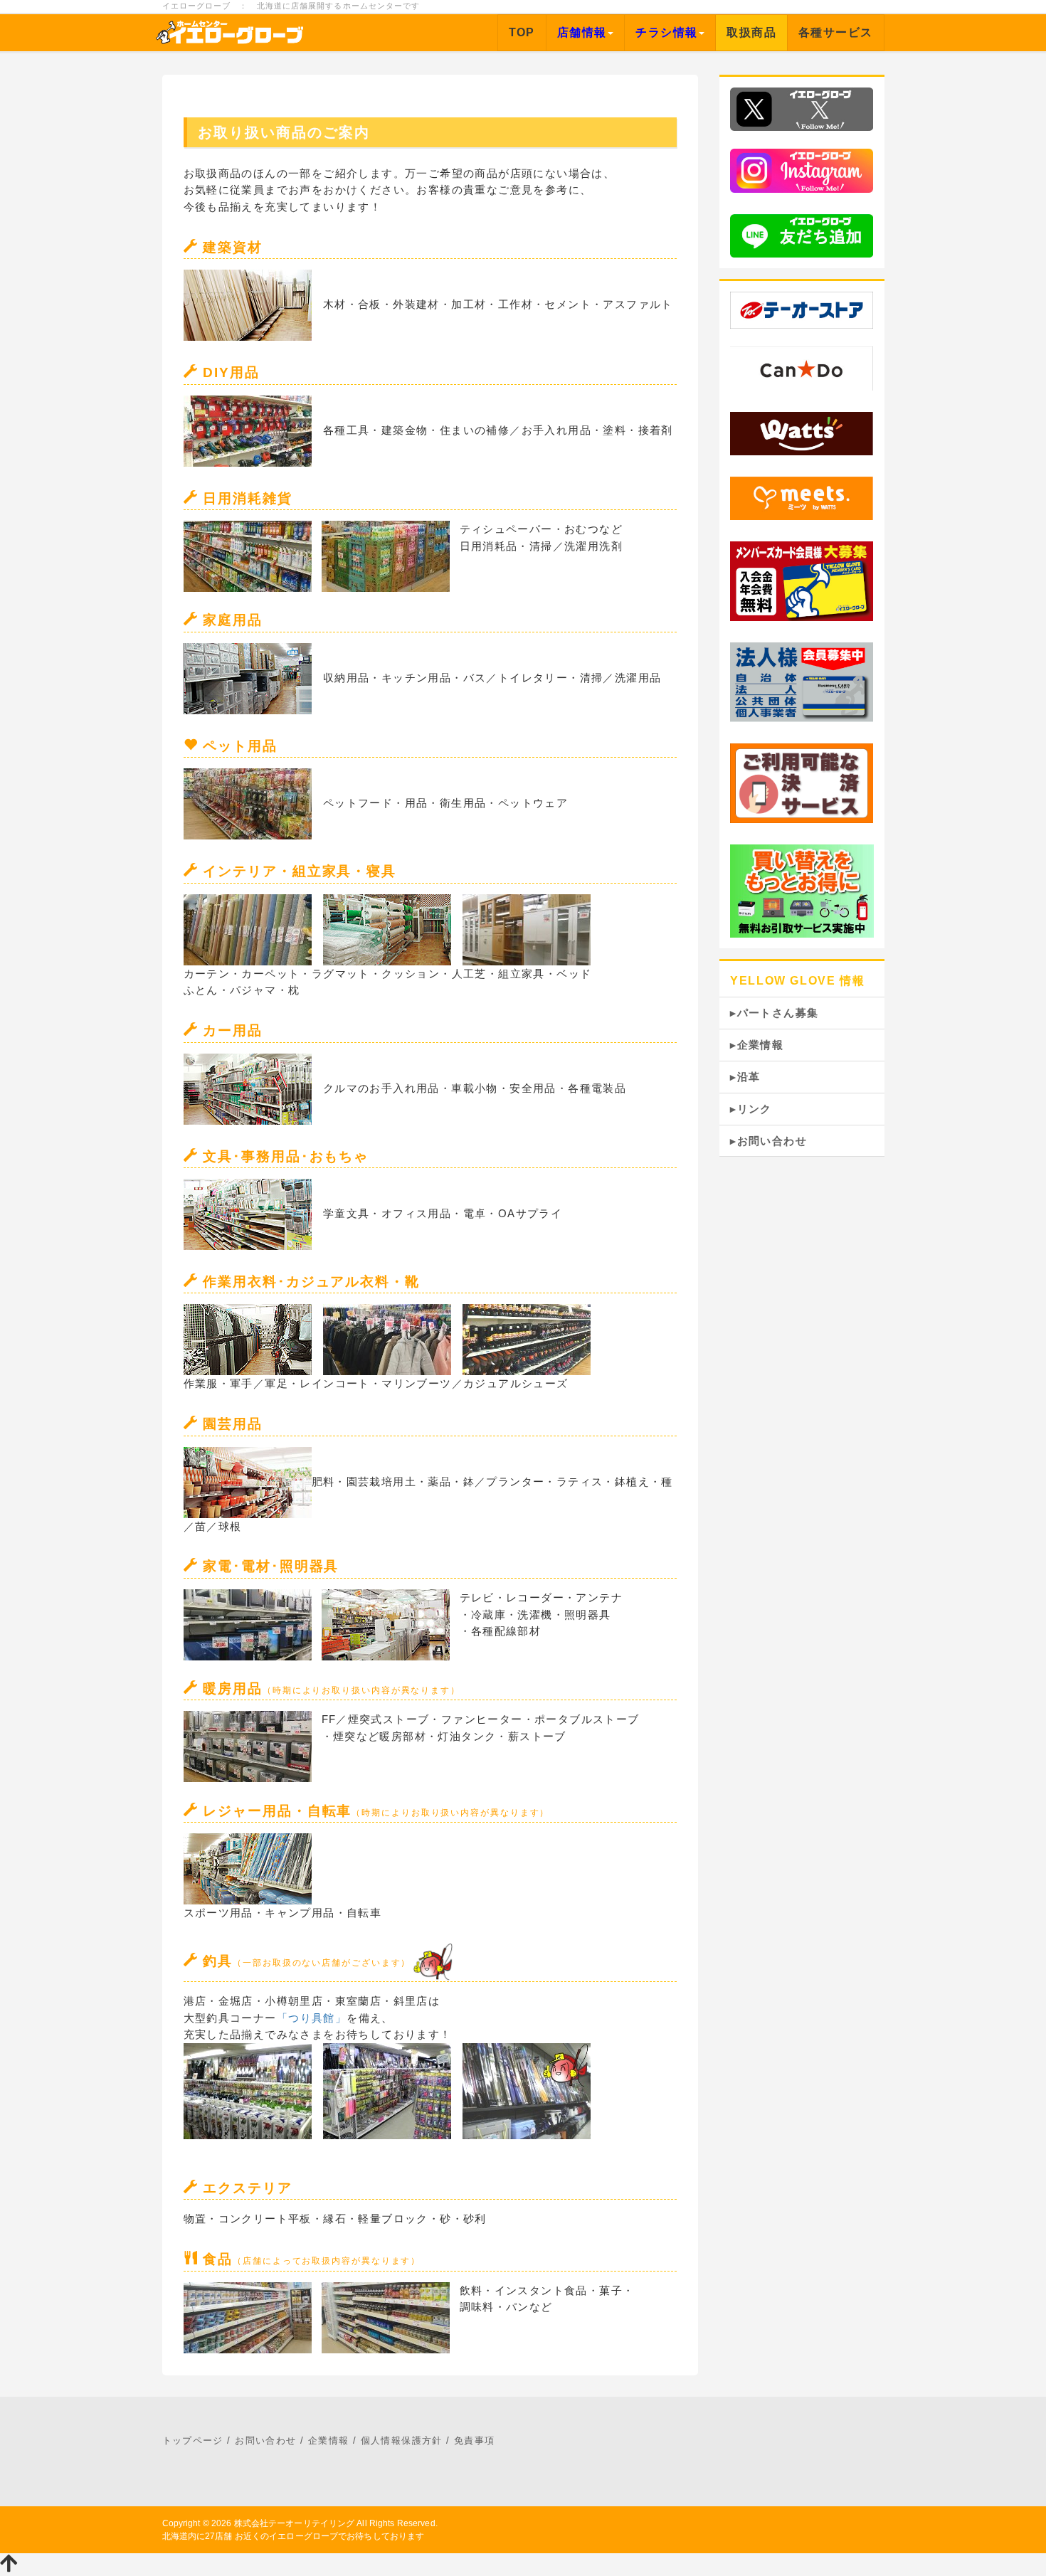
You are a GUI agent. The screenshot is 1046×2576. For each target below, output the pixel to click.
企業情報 (329, 2440)
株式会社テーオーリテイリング (295, 2523)
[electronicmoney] (802, 782)
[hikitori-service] (802, 890)
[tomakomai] (802, 432)
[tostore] (802, 310)
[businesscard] (802, 681)
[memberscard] (802, 580)
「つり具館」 (312, 2018)
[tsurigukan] (432, 1961)
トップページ (193, 2440)
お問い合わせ (265, 2440)
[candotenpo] (802, 367)
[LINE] (802, 234)
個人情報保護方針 (402, 2440)
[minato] (802, 498)
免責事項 (475, 2440)
